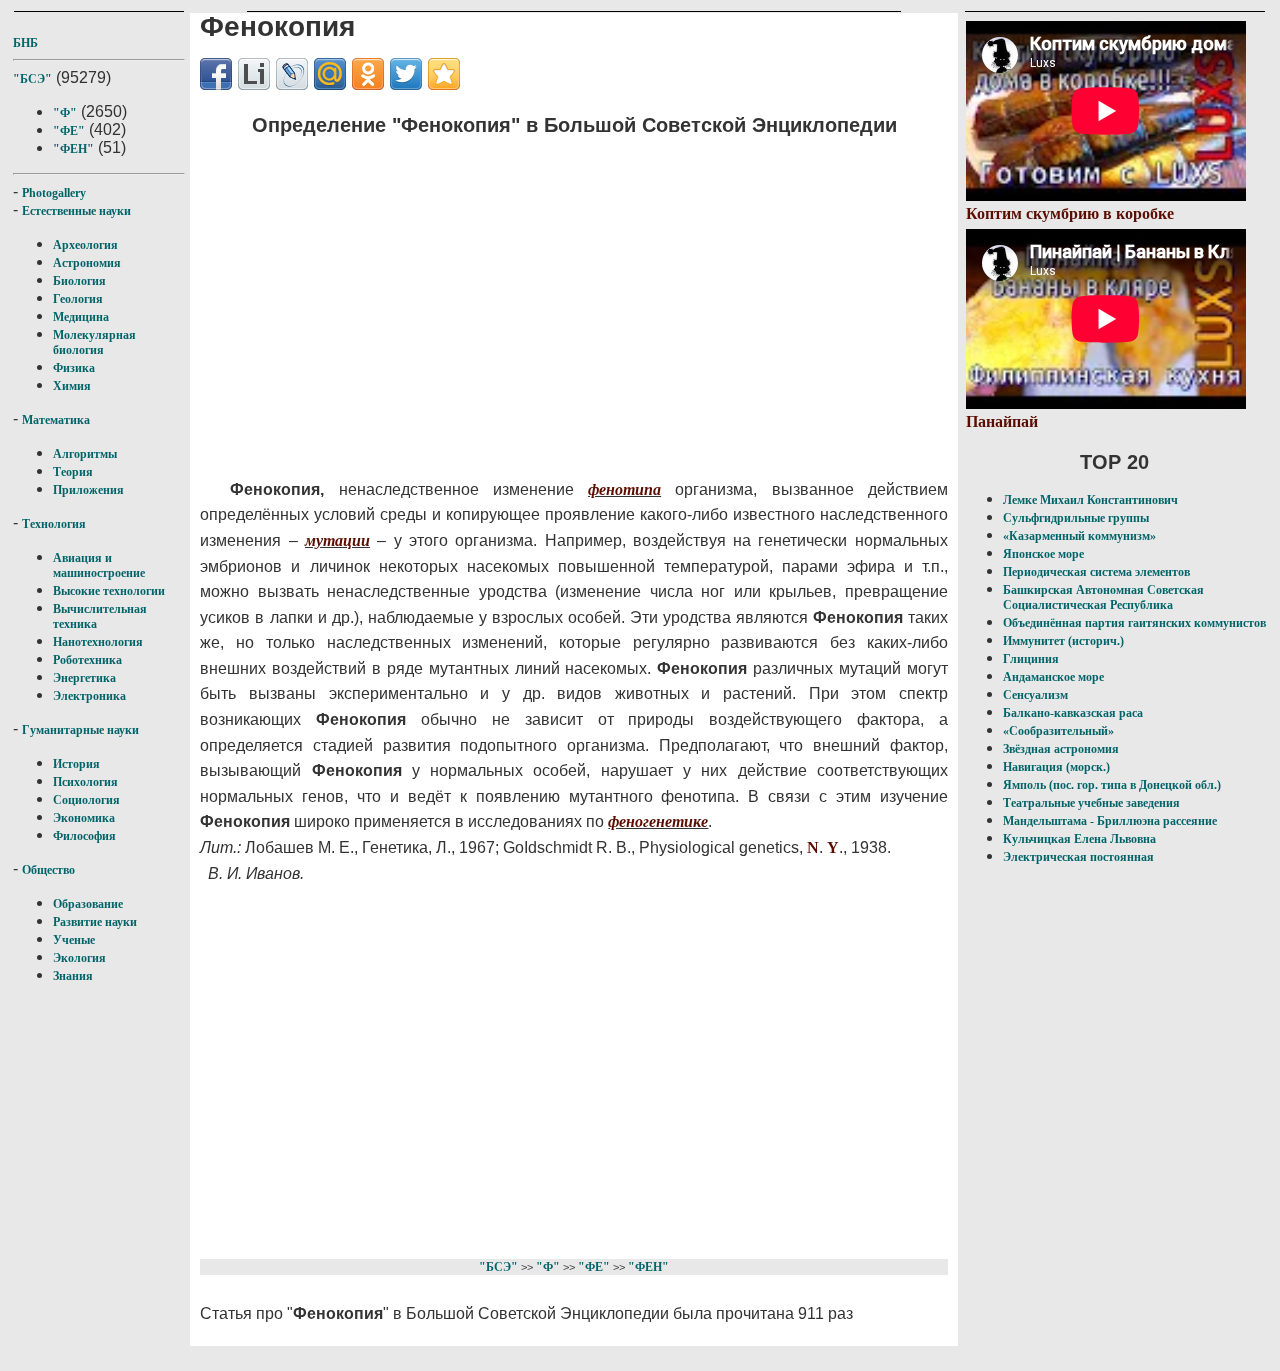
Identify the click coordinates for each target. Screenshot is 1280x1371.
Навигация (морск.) (1056, 767)
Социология (86, 800)
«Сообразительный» (1058, 731)
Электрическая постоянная (1078, 857)
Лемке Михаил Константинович (1090, 500)
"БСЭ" (32, 79)
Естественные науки (76, 211)
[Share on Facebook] (216, 74)
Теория (73, 472)
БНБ (25, 43)
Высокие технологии (109, 591)
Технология (54, 524)
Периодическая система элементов (1096, 572)
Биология (79, 281)
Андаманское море (1053, 677)
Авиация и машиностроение (99, 565)
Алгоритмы (85, 454)
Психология (85, 782)
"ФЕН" (73, 149)
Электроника (89, 696)
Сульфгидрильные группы (1076, 518)
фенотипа (624, 489)
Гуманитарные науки (80, 730)
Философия (84, 836)
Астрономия (87, 263)
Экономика (84, 818)
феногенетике (658, 821)
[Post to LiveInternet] (254, 74)
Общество (48, 870)
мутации (337, 540)
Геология (78, 299)
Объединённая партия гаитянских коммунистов (1134, 623)
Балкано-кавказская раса (1073, 713)
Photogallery (54, 193)
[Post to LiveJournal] (292, 74)
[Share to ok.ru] (368, 74)
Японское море (1043, 554)
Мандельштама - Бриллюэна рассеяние (1110, 821)
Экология (79, 958)
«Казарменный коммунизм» (1079, 536)
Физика (74, 368)
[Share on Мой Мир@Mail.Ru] (330, 74)
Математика (56, 420)
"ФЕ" (69, 131)
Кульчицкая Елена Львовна (1079, 839)
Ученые (74, 940)
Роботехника (87, 660)
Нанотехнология (98, 642)
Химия (72, 386)
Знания (73, 976)
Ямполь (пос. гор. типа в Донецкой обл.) (1112, 785)
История (76, 764)
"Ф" (65, 113)
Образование (88, 904)
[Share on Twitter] (406, 74)
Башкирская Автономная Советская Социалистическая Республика (1103, 597)
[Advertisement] (556, 295)
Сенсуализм (1035, 695)
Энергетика (84, 678)
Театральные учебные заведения (1091, 803)
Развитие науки (95, 922)
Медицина (81, 317)
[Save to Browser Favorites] (444, 74)
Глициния (1031, 659)
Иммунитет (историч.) (1063, 641)
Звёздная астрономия (1061, 749)
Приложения (88, 490)
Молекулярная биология (94, 342)
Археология (85, 245)
